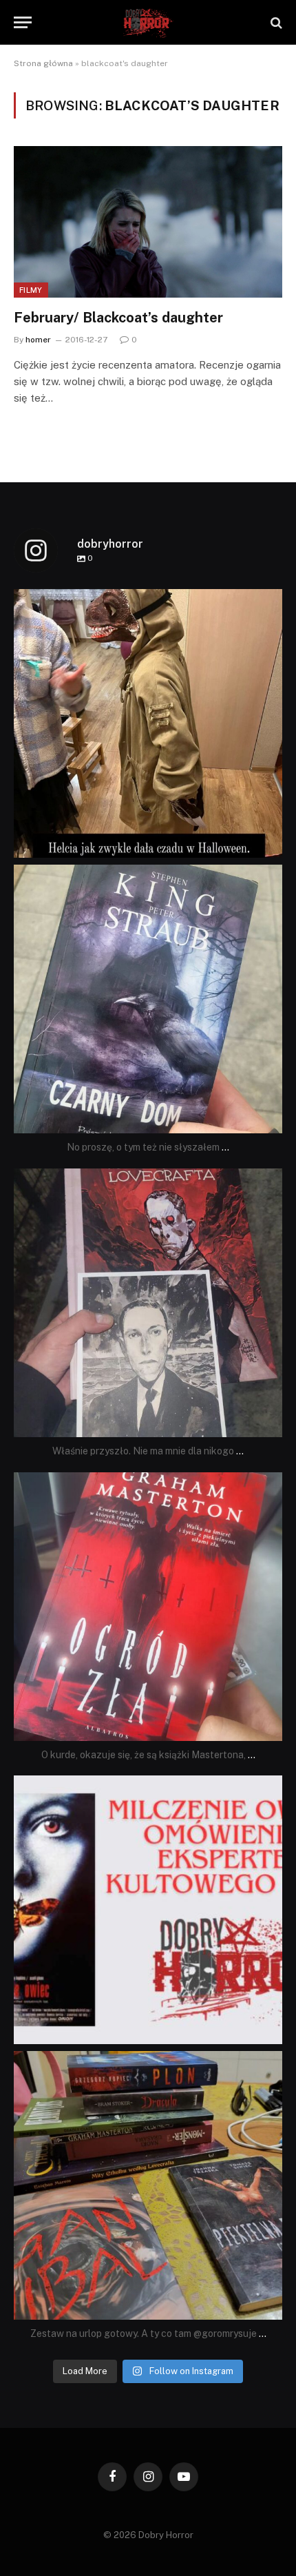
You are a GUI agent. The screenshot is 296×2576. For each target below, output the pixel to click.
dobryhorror (146, 603)
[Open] (148, 723)
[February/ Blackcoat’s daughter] (148, 221)
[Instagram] (268, 841)
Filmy (31, 290)
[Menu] (23, 22)
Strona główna (43, 63)
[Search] (275, 22)
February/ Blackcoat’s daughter (118, 318)
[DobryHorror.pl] (148, 22)
